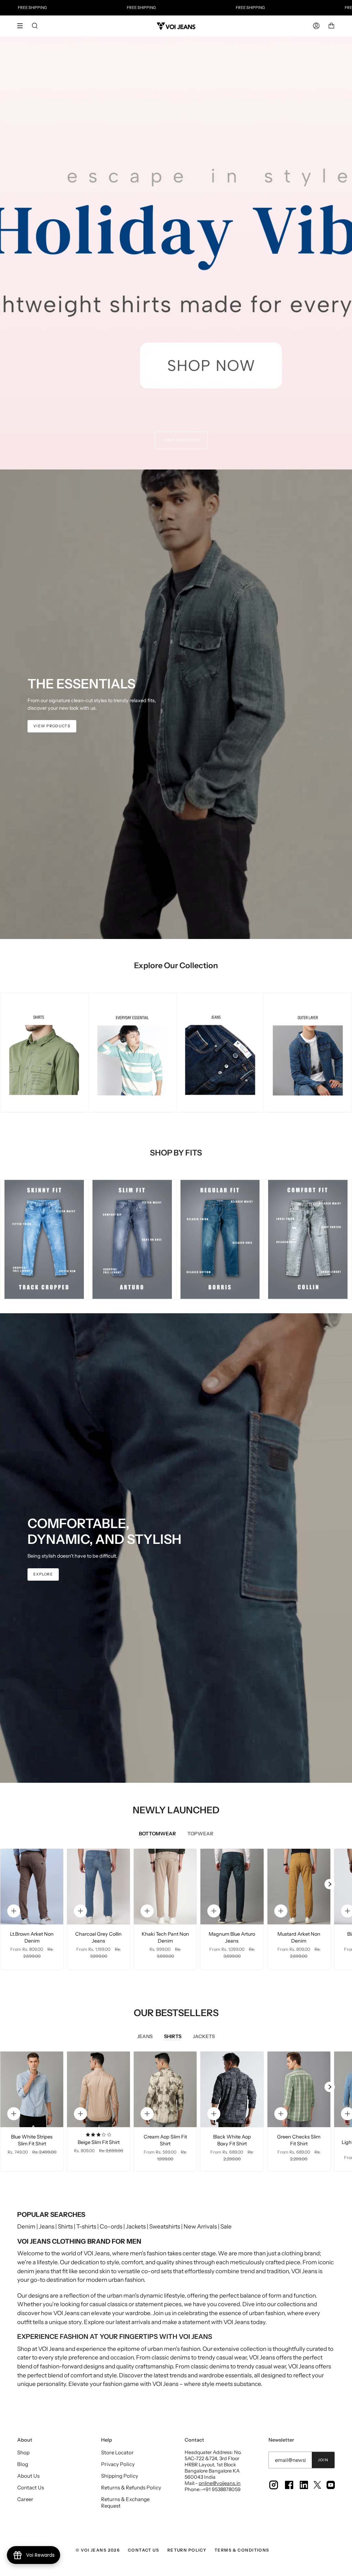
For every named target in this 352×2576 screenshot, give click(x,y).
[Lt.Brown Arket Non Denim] (32, 1887)
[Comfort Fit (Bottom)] (308, 1240)
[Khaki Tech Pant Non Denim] (165, 1887)
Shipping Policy (120, 2476)
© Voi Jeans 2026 (98, 2550)
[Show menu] (22, 26)
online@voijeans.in (220, 2483)
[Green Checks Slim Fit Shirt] (299, 2089)
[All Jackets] (308, 1053)
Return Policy (187, 2550)
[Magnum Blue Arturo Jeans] (232, 1887)
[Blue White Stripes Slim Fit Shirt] (32, 2089)
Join (323, 2460)
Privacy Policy (118, 2464)
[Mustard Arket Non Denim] (299, 1887)
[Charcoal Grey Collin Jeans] (98, 1887)
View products (181, 440)
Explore (43, 1574)
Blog (23, 2464)
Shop (23, 2452)
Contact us (144, 2550)
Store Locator (117, 2452)
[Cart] (331, 26)
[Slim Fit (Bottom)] (132, 1240)
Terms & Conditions (242, 2550)
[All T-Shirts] (132, 1053)
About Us (28, 2476)
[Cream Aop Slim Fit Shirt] (165, 2089)
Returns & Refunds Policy (131, 2487)
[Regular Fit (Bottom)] (220, 1240)
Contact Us (31, 2487)
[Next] (330, 1884)
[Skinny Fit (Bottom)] (44, 1240)
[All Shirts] (44, 1053)
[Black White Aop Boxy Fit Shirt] (232, 2089)
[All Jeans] (220, 1053)
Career (25, 2499)
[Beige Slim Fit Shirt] (98, 2089)
